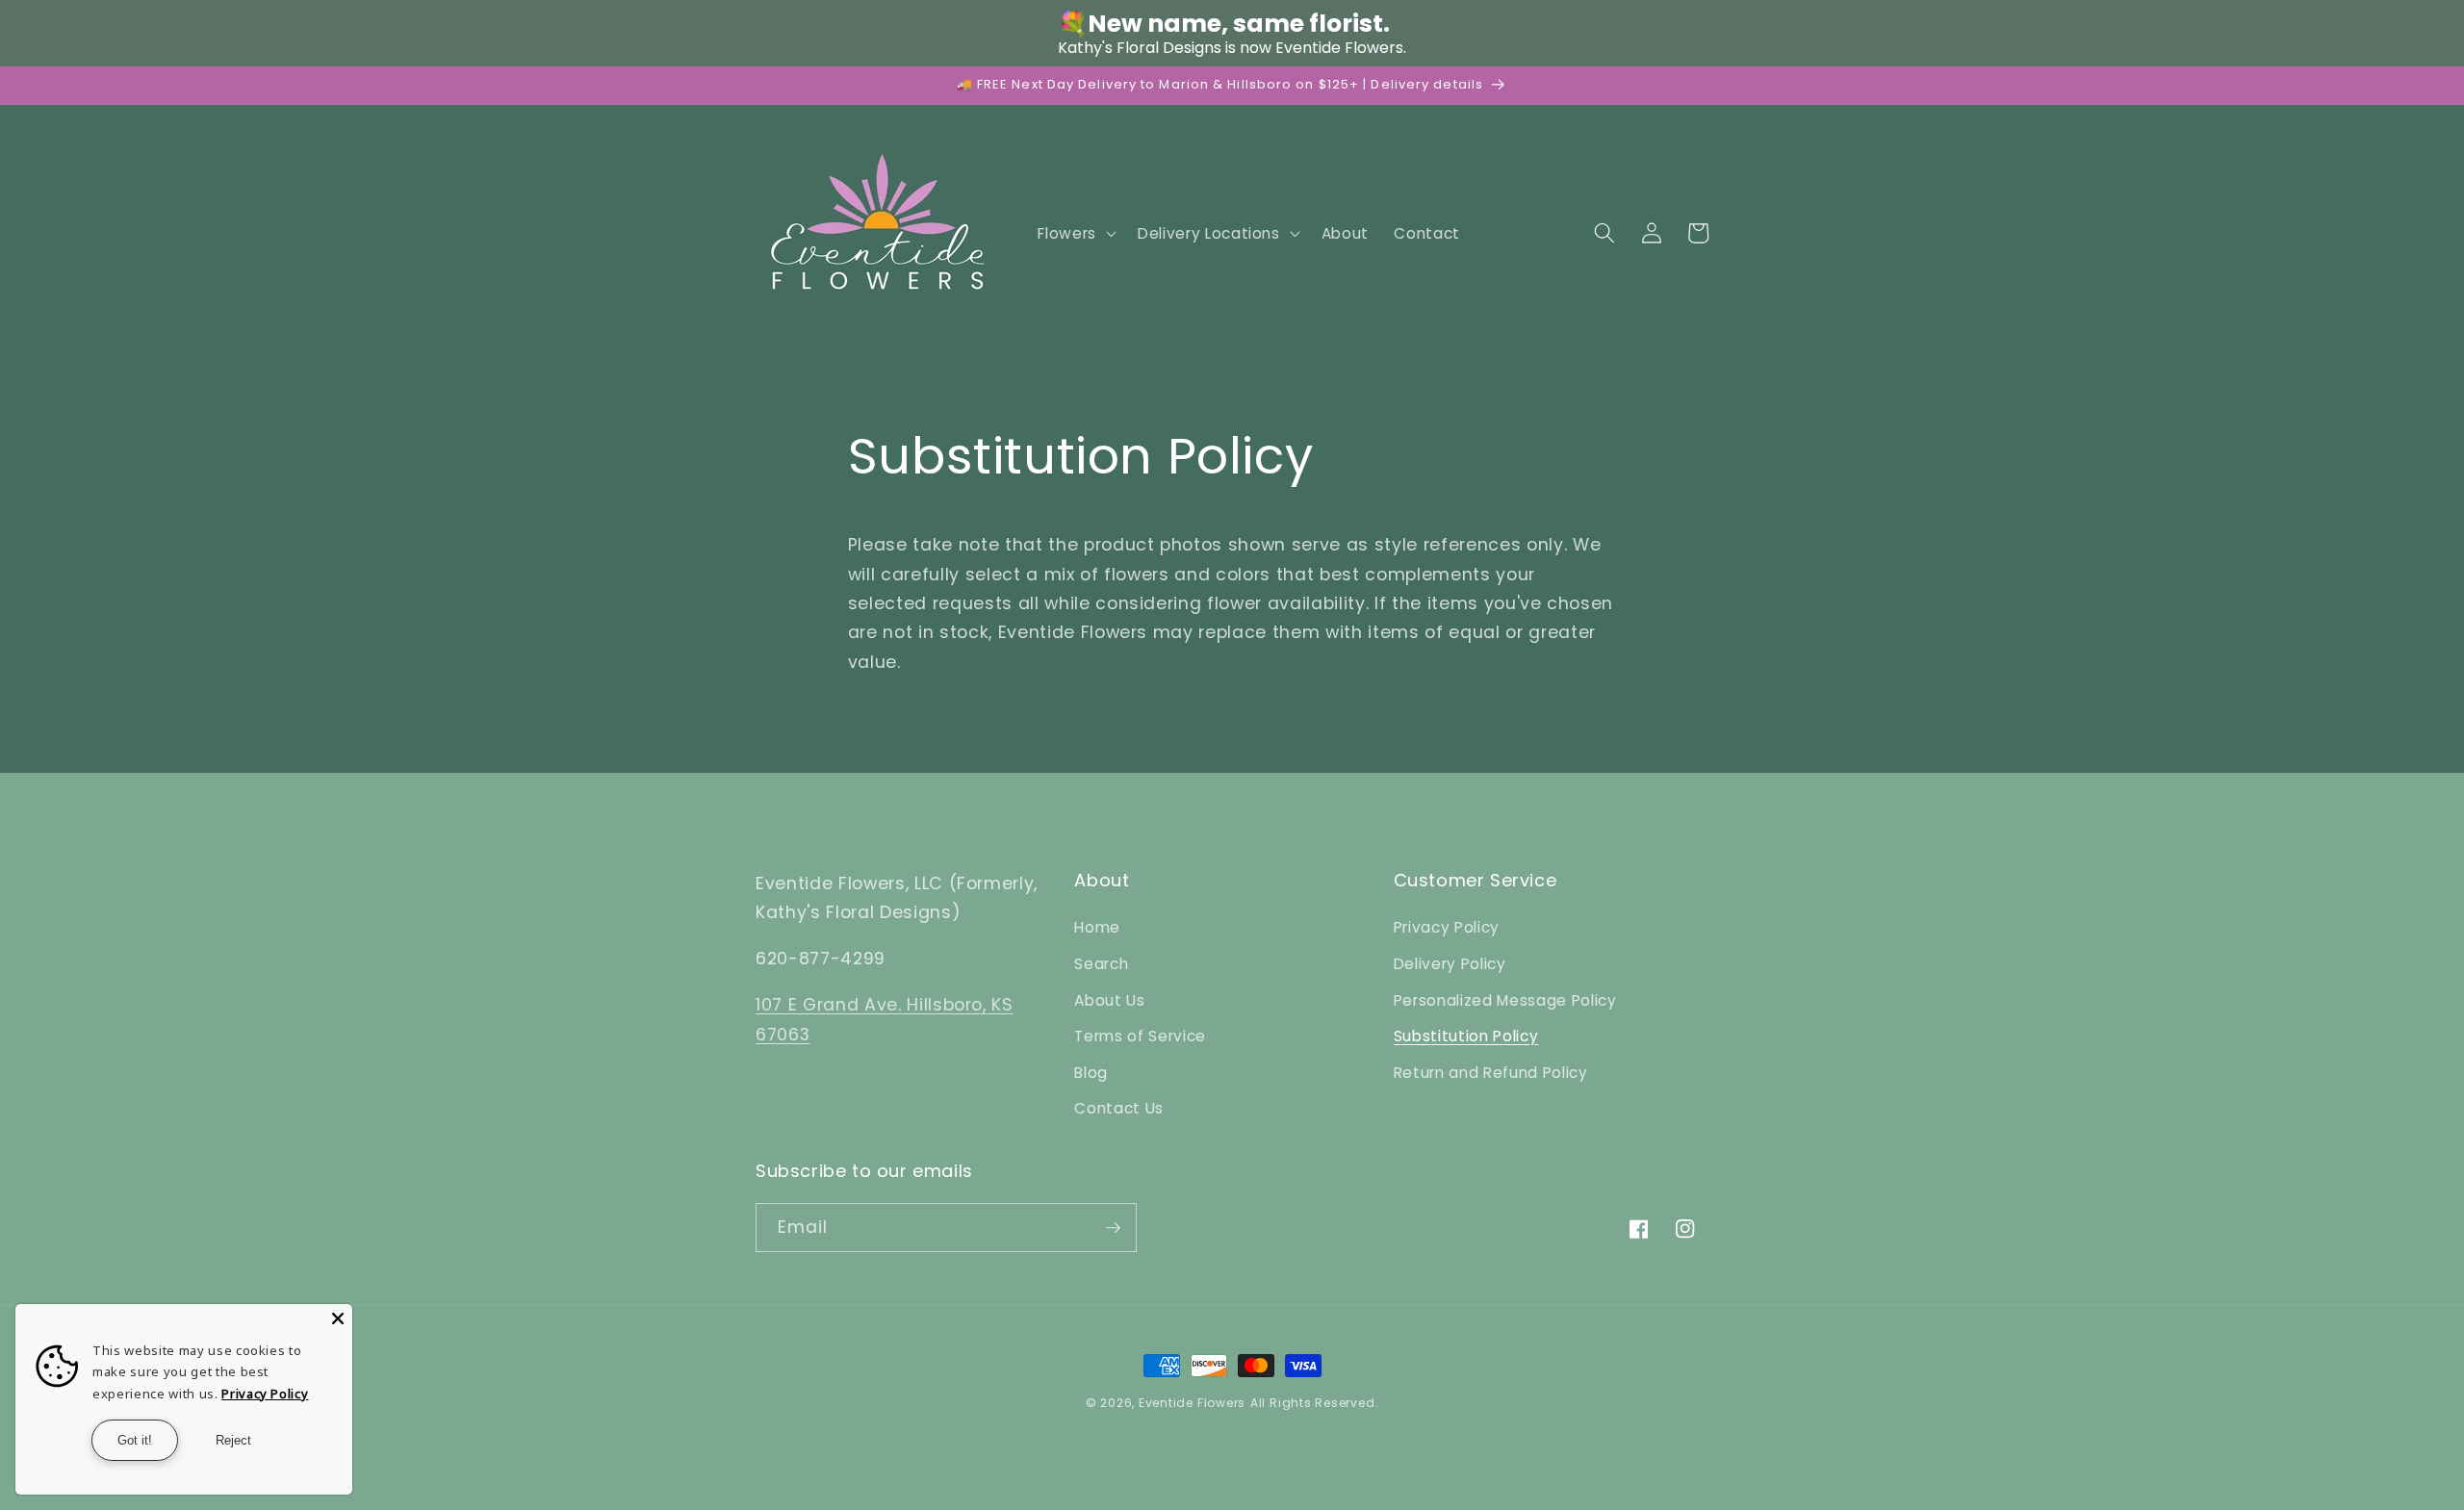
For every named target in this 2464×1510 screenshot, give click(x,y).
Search (1101, 964)
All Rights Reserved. (1314, 1403)
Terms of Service (1140, 1036)
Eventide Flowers (1192, 1403)
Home (1097, 927)
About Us (1109, 1000)
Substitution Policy (1466, 1036)
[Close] (338, 1318)
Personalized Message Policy (1505, 1000)
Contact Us (1119, 1108)
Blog (1091, 1073)
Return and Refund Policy (1491, 1073)
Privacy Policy (1447, 927)
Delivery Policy (1450, 964)
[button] (1075, 233)
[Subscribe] (1113, 1228)
